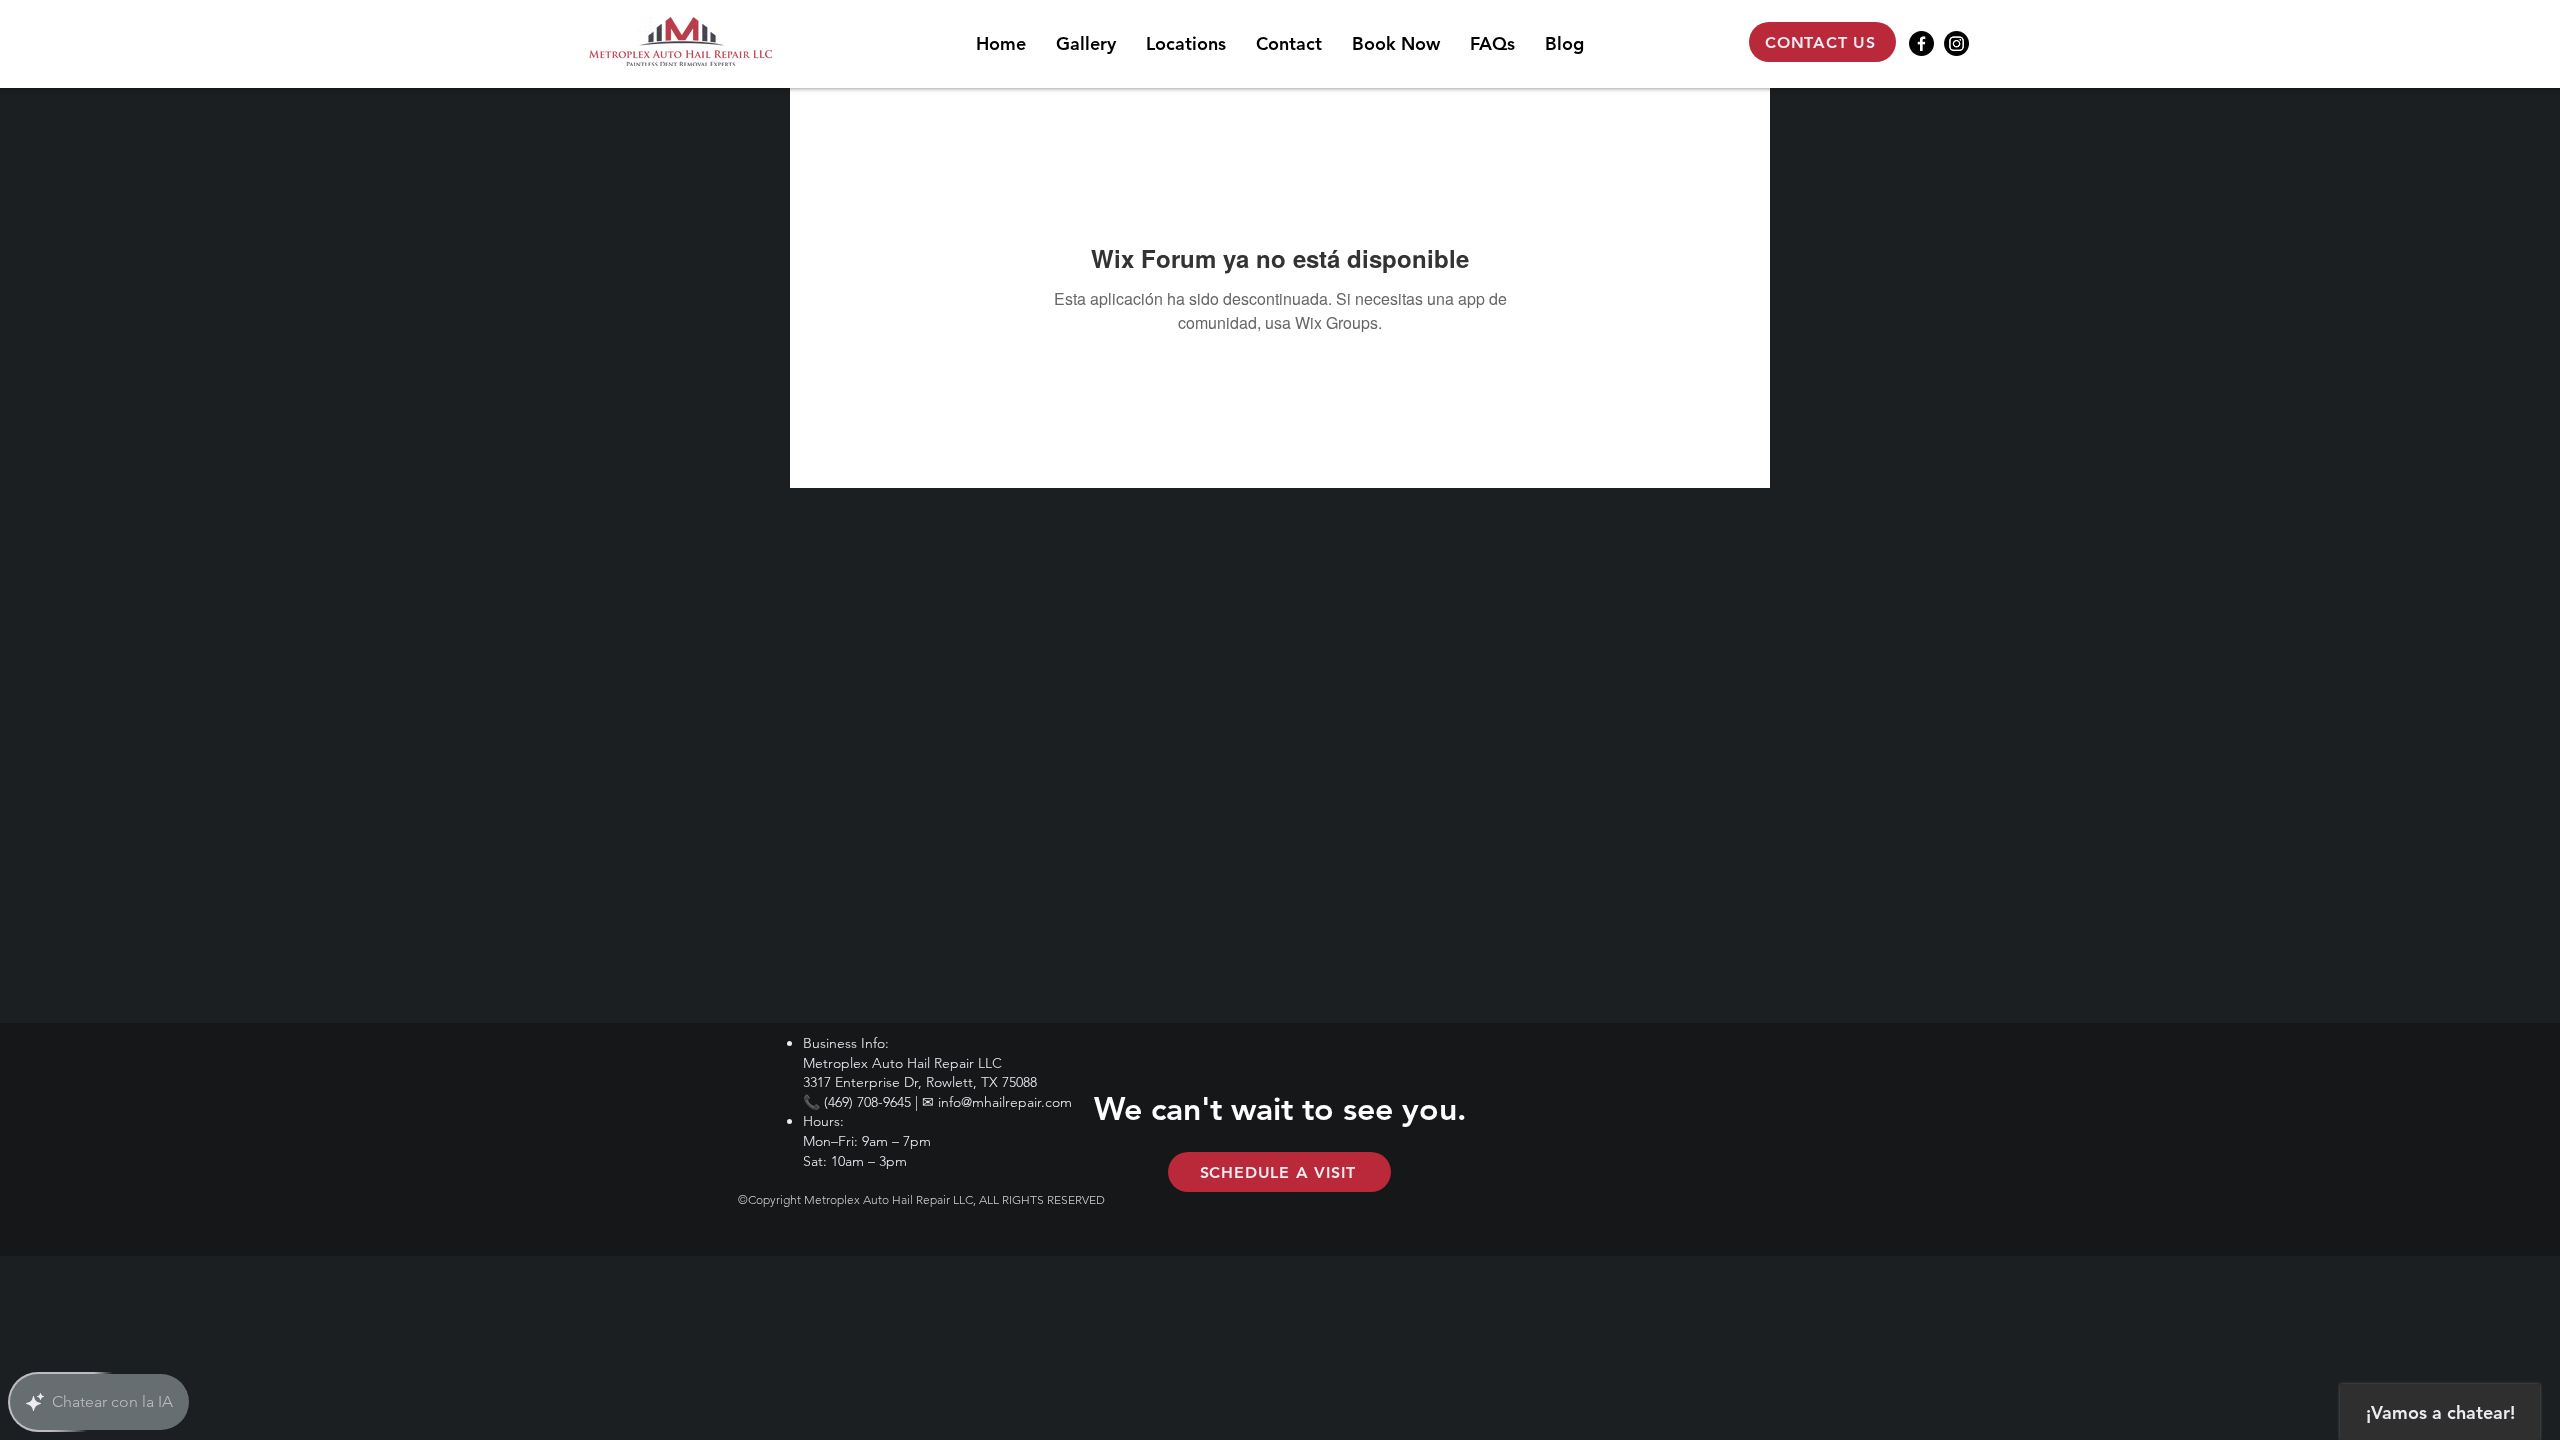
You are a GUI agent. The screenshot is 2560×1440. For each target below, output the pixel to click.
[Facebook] (1921, 43)
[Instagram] (1956, 43)
